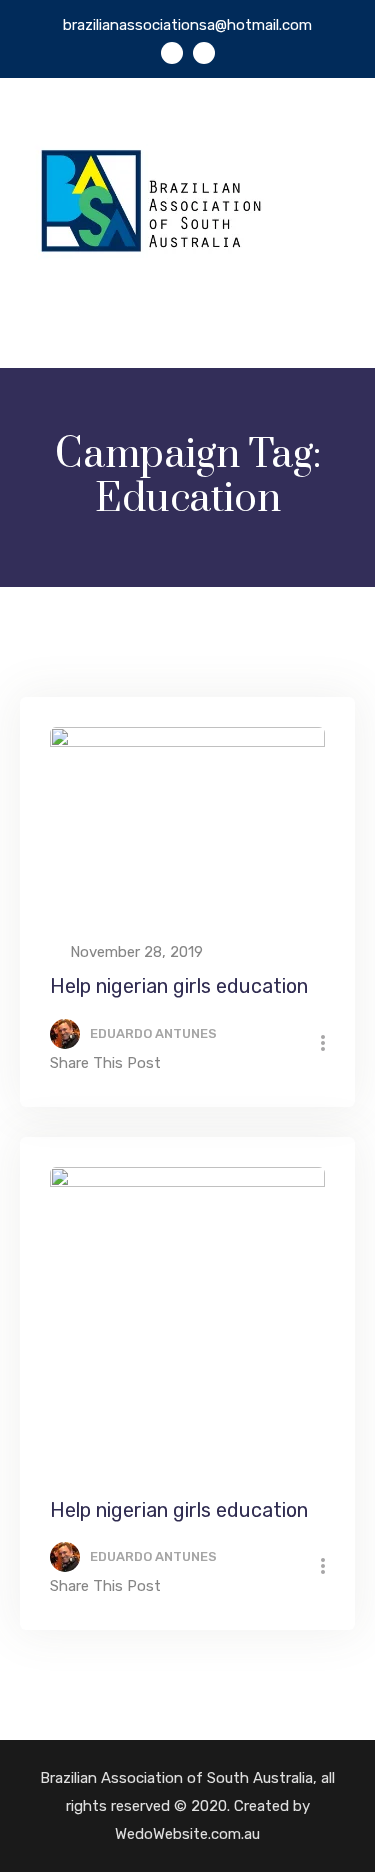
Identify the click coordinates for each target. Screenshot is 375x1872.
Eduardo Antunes (153, 1033)
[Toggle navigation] (342, 329)
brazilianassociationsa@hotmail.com (187, 25)
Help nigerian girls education (179, 986)
